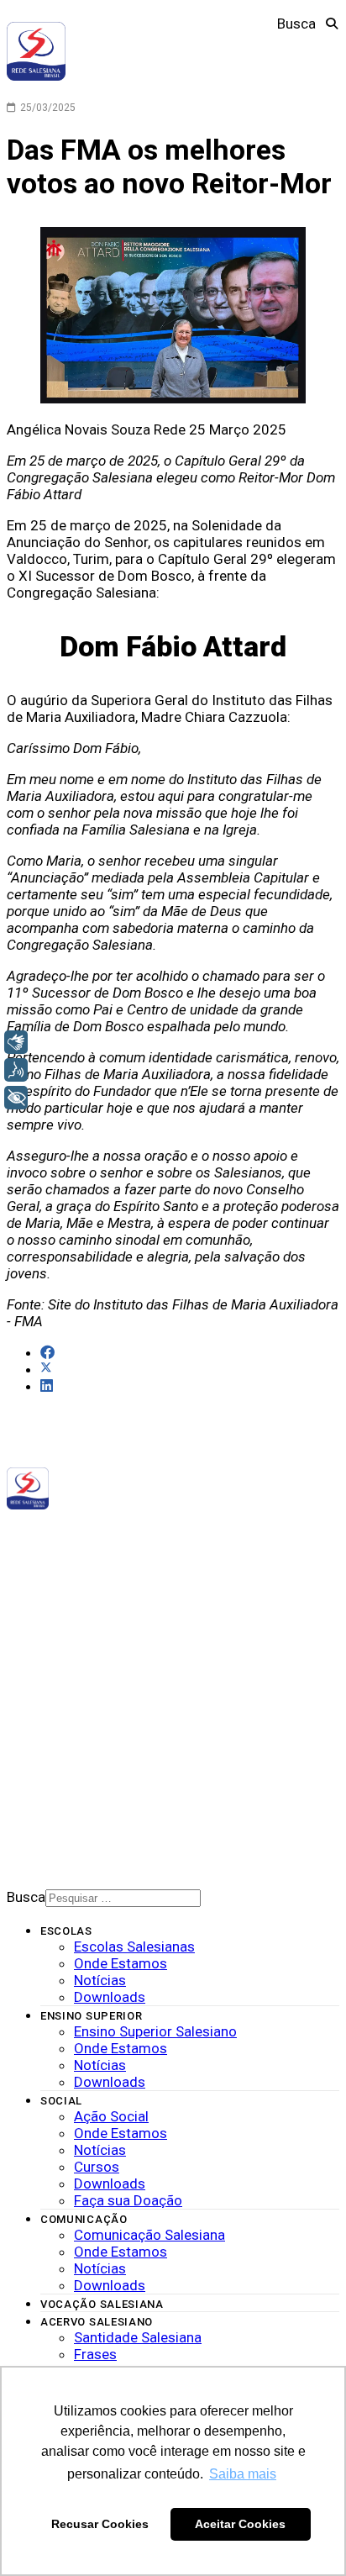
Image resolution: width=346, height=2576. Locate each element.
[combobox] (123, 1898)
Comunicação (84, 2219)
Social (61, 2101)
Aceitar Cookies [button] (240, 2524)
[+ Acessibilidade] (16, 1098)
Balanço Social (81, 1657)
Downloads (70, 1692)
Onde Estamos (121, 1963)
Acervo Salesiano (97, 2322)
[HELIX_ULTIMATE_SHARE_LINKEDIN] (47, 1386)
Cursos (97, 2167)
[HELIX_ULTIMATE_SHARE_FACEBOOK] (47, 1352)
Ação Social (111, 2116)
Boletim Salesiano (88, 1756)
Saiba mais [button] (243, 2474)
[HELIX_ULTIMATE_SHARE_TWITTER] (46, 1369)
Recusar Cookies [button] (100, 2524)
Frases (95, 2354)
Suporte (60, 1774)
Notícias (62, 1675)
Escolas (66, 1931)
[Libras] (16, 1042)
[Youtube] (131, 1557)
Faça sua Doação (128, 2200)
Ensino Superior (92, 2016)
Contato (62, 1791)
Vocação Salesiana (102, 2304)
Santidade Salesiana (138, 2337)
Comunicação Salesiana (149, 2235)
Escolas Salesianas (134, 1946)
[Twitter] (119, 1557)
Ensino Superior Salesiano (155, 2031)
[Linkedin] (142, 1557)
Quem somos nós (82, 1639)
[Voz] (16, 1070)
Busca (296, 24)
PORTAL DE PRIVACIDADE (97, 1738)
